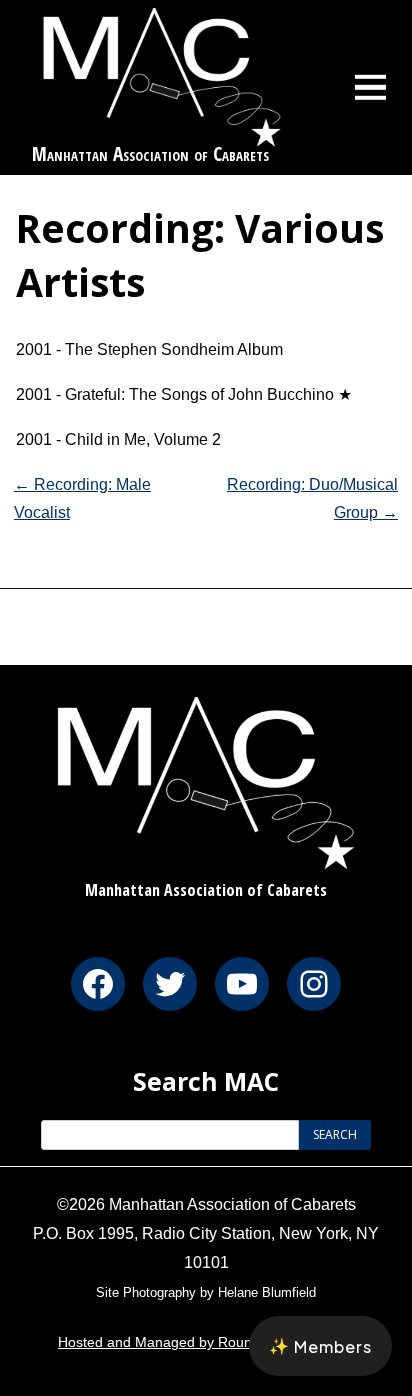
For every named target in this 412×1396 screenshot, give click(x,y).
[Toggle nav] (371, 87)
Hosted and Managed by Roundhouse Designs (206, 1342)
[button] (320, 1346)
